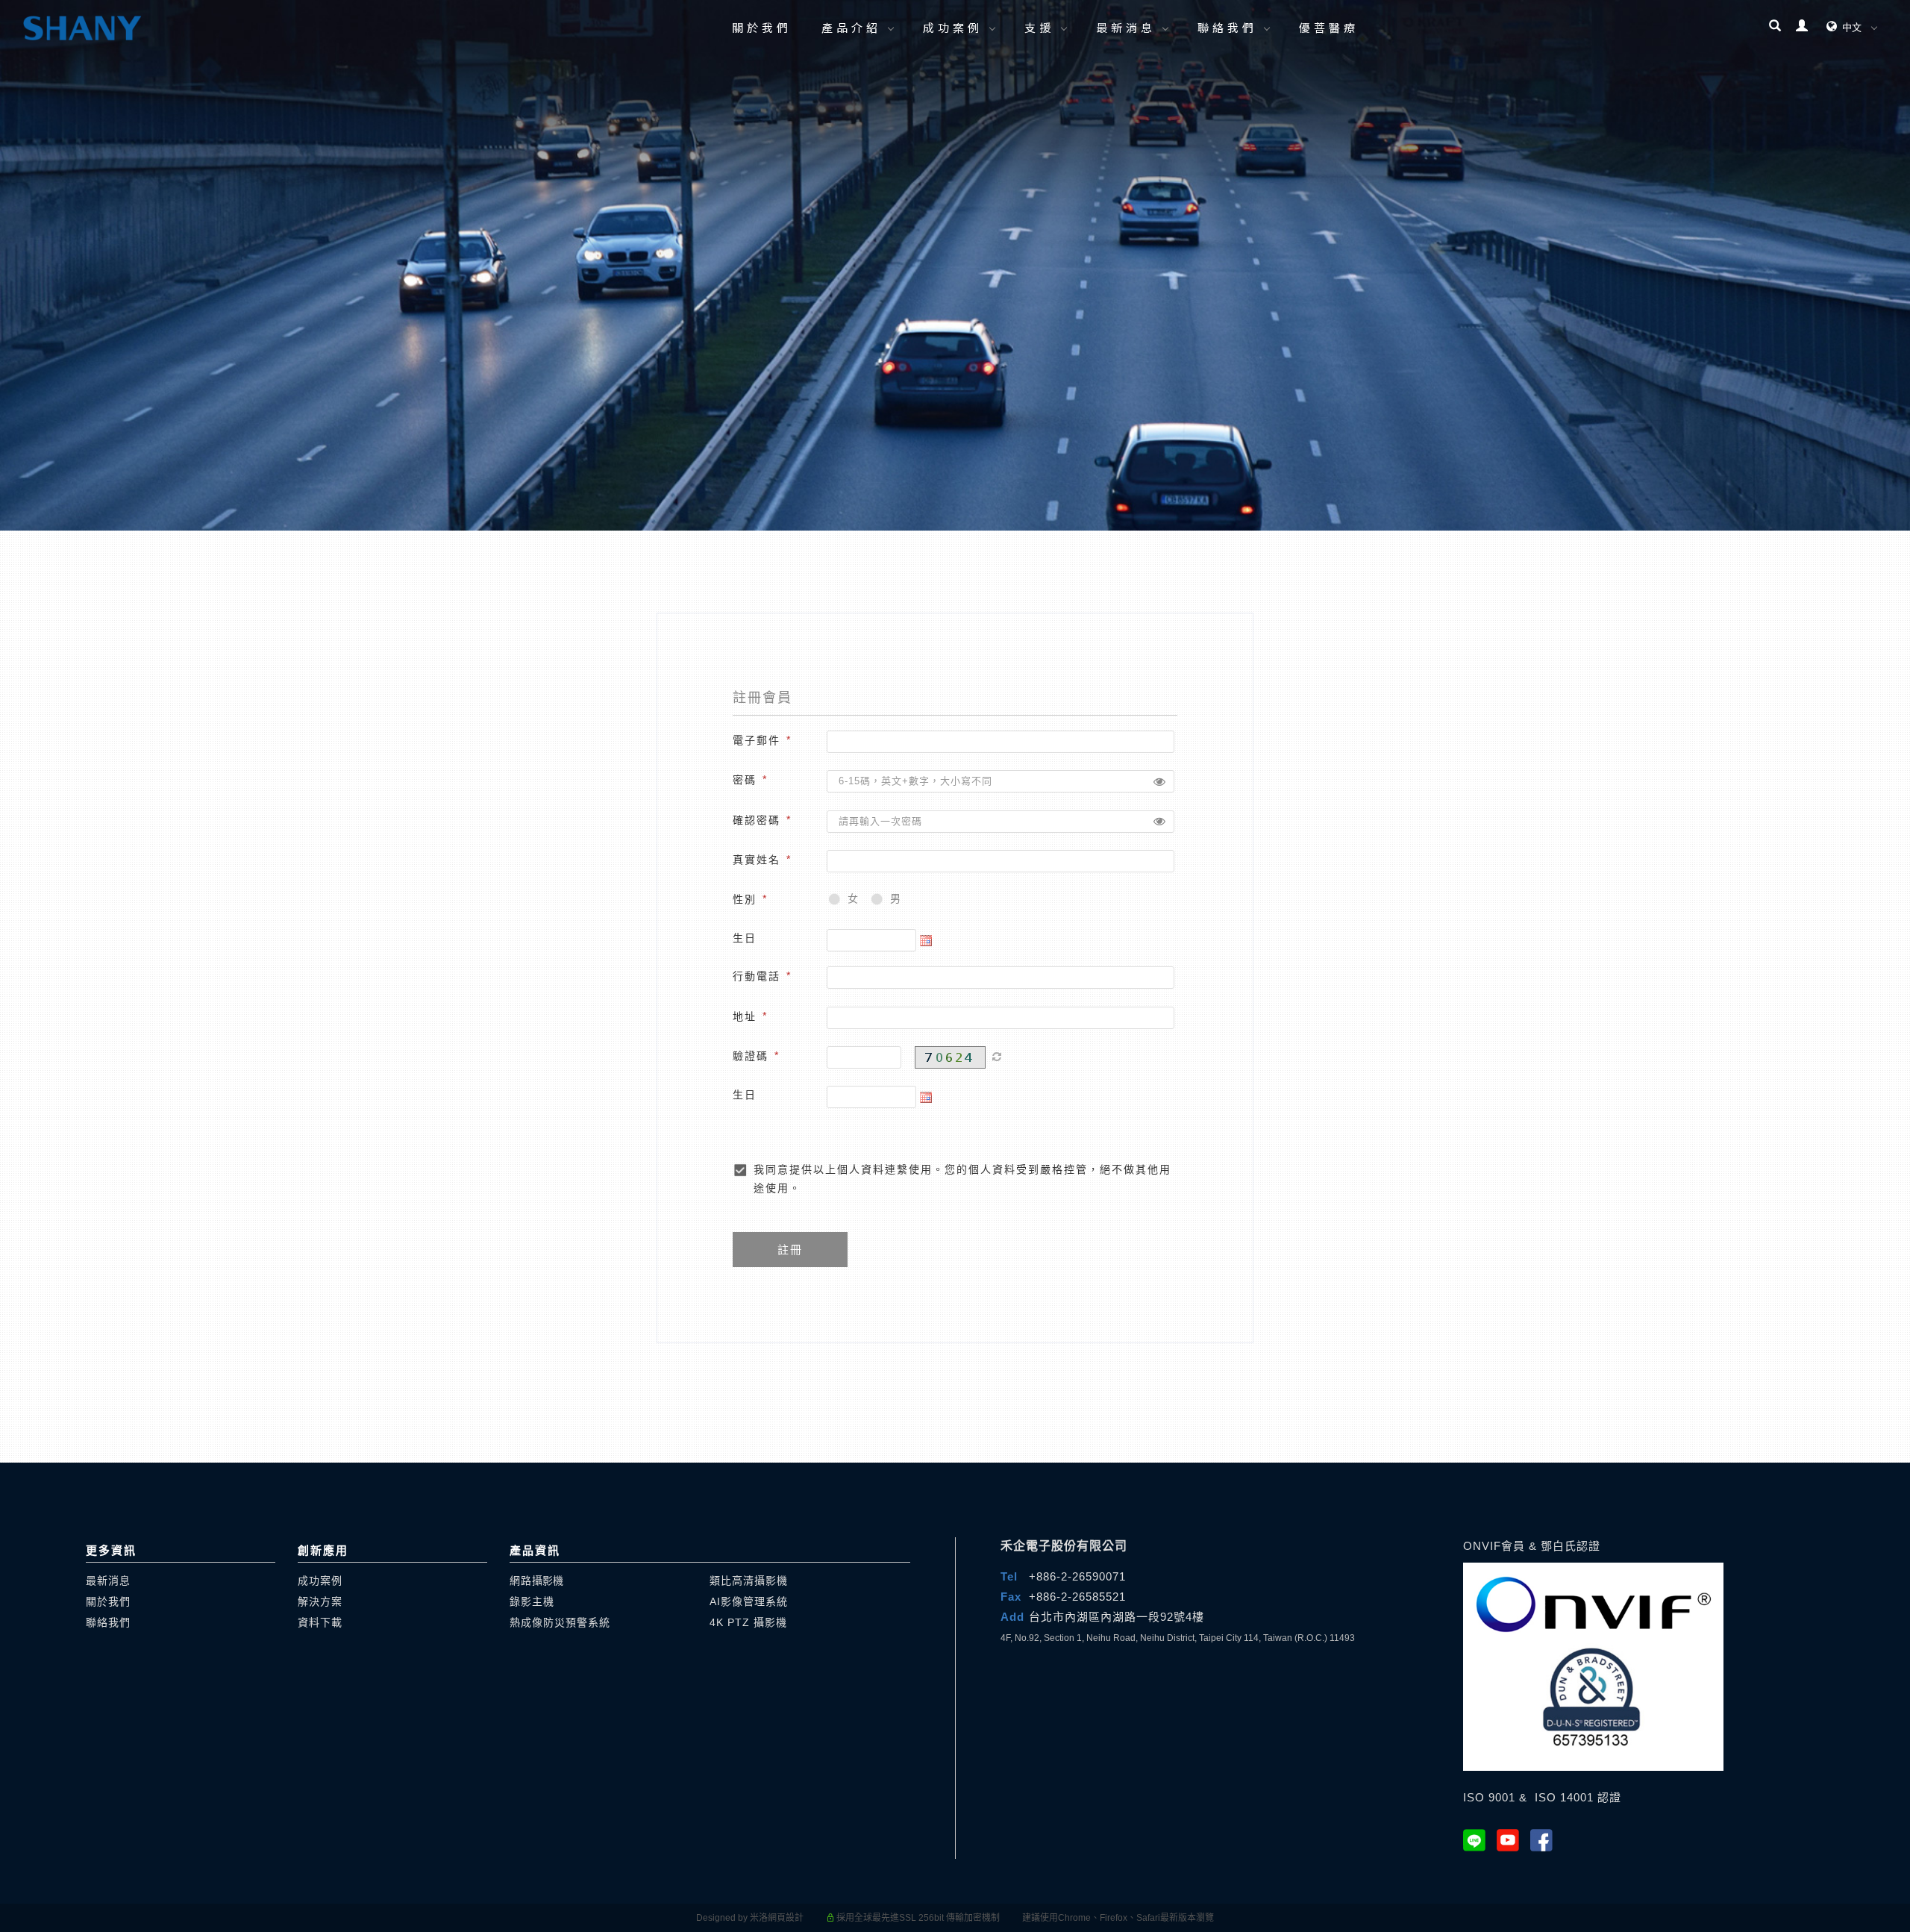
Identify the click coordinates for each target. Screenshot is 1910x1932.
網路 (536, 1581)
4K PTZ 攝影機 (748, 1622)
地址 (745, 1016)
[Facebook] (1547, 1840)
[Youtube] (1513, 1840)
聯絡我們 (1227, 27)
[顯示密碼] (1159, 781)
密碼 (745, 780)
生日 (745, 938)
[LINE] (1480, 1840)
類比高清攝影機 (749, 1581)
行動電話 (757, 976)
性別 (745, 899)
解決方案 (320, 1601)
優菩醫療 (1329, 27)
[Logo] (82, 27)
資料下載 (320, 1622)
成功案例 (953, 27)
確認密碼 (757, 819)
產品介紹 (851, 27)
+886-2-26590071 (1077, 1576)
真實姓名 (757, 860)
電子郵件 (757, 740)
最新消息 (1126, 27)
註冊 (790, 1250)
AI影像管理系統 (749, 1601)
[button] (1775, 28)
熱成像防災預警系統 (560, 1622)
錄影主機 (532, 1601)
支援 (1039, 27)
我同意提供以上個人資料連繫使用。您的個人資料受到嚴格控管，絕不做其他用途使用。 (962, 1179)
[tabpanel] (955, 265)
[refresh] (997, 1057)
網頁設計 (786, 1918)
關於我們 (762, 27)
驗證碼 (751, 1056)
